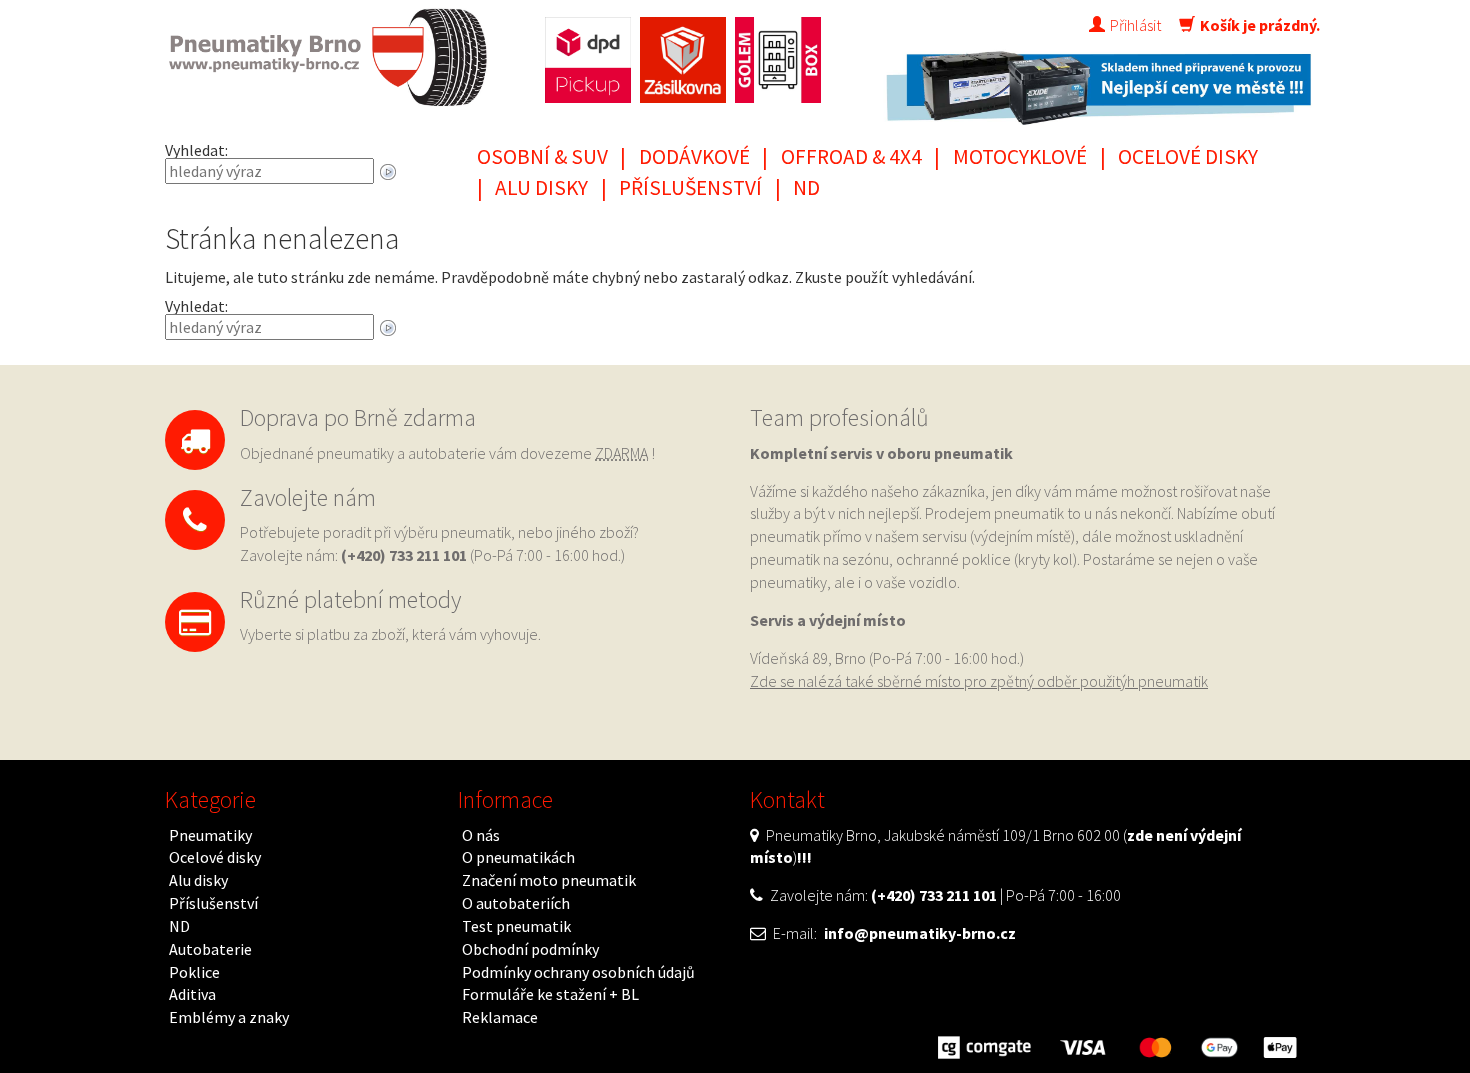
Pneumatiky (210, 835)
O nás (481, 835)
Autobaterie (210, 949)
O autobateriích (516, 903)
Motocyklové (1020, 156)
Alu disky (541, 187)
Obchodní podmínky (530, 949)
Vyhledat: (196, 150)
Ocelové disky (1188, 156)
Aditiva (192, 994)
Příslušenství (690, 187)
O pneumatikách (518, 857)
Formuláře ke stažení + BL (550, 994)
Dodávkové (694, 156)
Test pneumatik (516, 926)
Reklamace (500, 1017)
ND (806, 187)
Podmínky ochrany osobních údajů (578, 972)
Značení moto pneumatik (549, 880)
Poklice (194, 972)
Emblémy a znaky (229, 1017)
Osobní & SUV (542, 156)
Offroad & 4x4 (851, 156)
